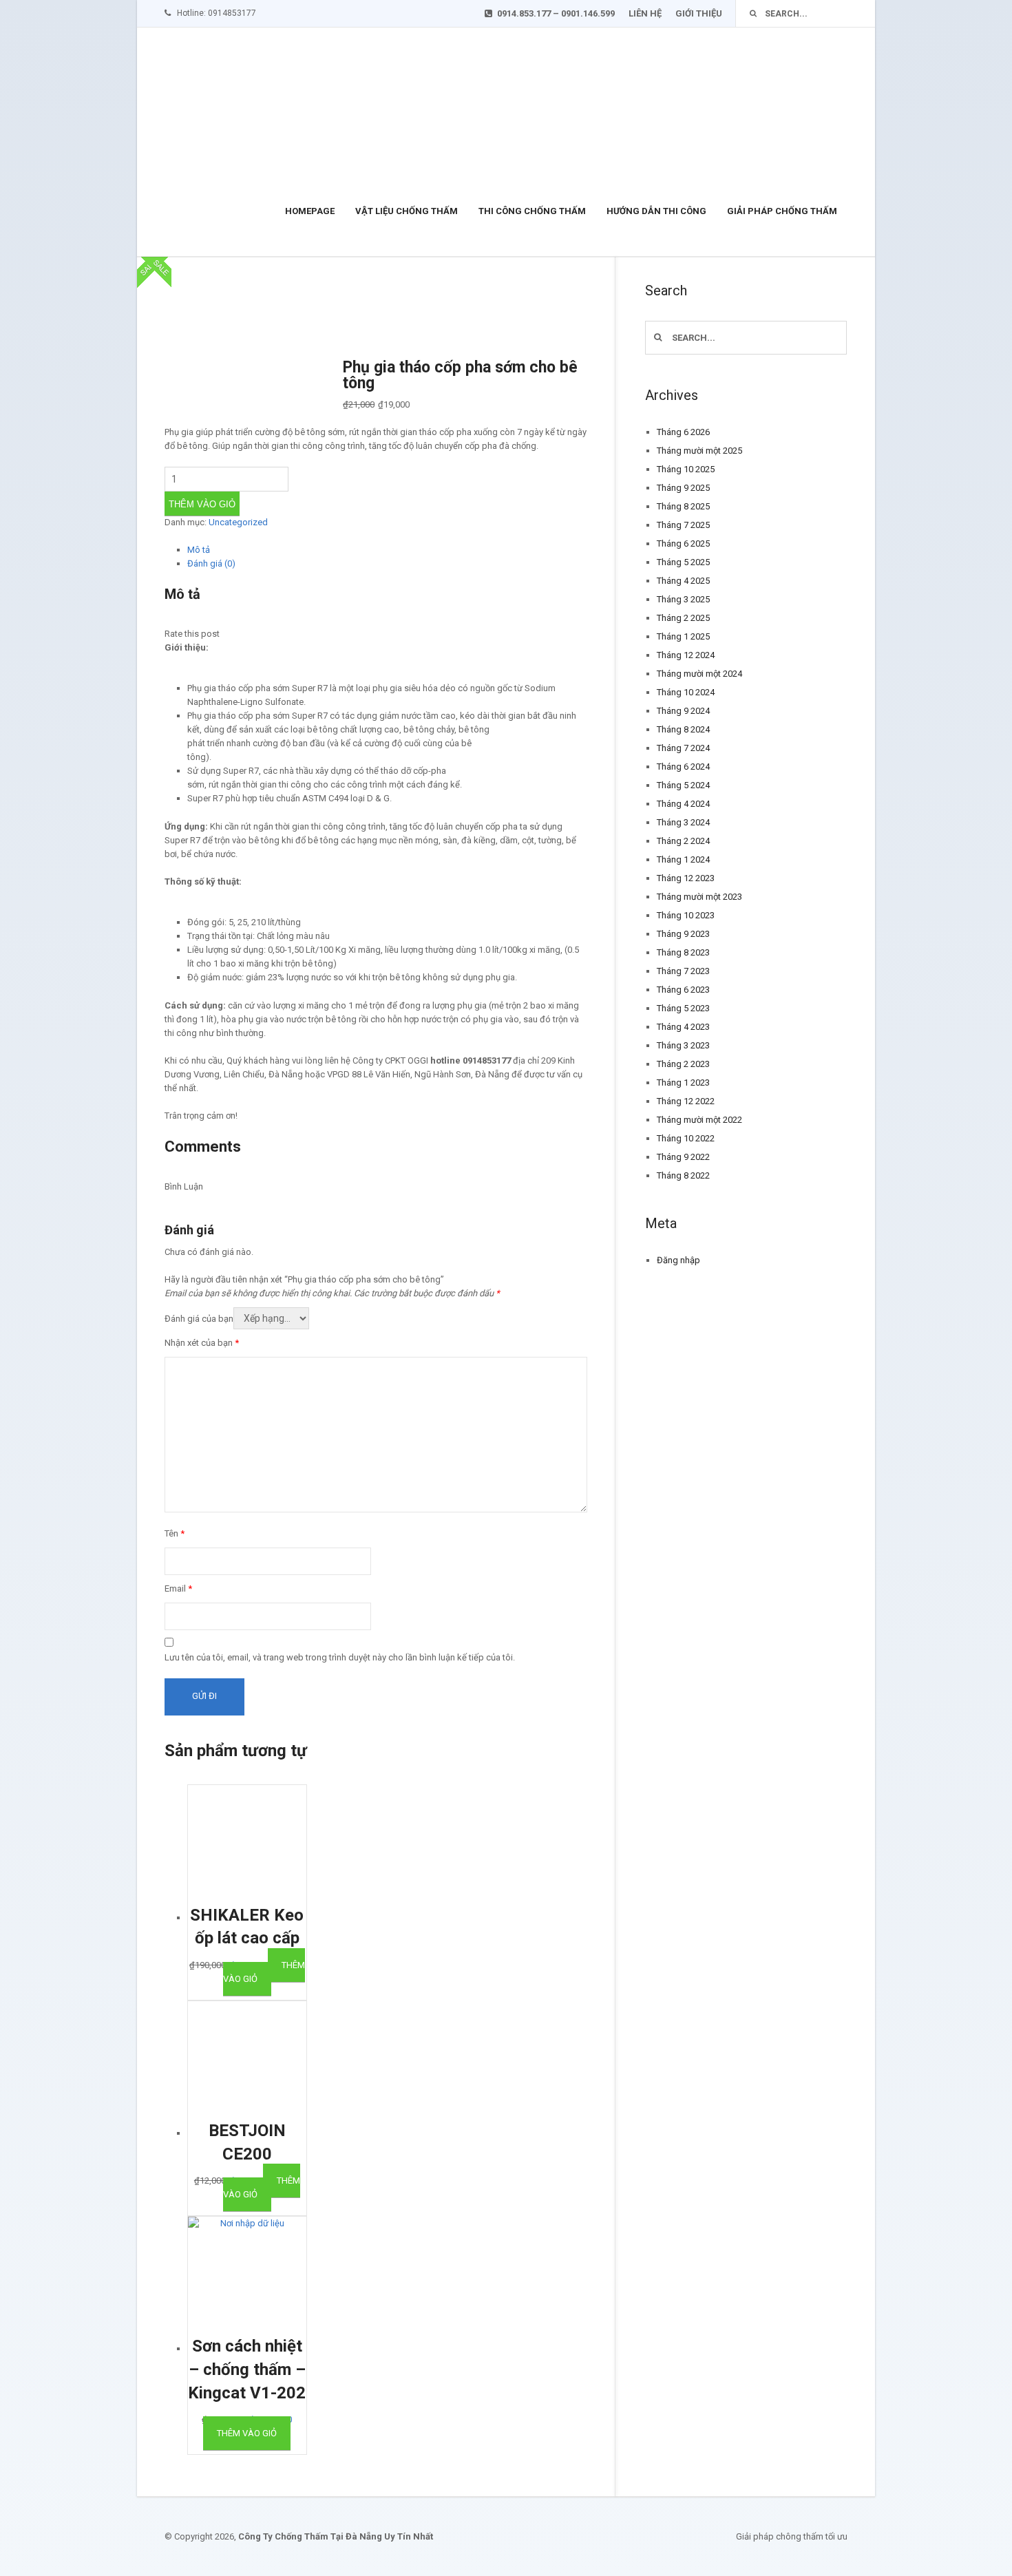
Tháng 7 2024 (683, 748)
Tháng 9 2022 (683, 1157)
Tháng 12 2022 (686, 1101)
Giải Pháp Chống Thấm (782, 211)
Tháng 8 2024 (683, 729)
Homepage (310, 211)
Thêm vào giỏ (202, 504)
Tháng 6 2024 (683, 767)
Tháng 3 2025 (683, 599)
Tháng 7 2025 (683, 525)
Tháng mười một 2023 (699, 897)
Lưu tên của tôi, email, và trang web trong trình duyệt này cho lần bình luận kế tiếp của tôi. (340, 1657)
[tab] (387, 550)
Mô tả (199, 550)
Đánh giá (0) (211, 563)
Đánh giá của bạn (199, 1319)
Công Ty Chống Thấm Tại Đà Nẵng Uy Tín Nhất (336, 2536)
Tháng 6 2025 (683, 543)
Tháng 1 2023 (683, 1083)
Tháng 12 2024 (686, 655)
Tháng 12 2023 (686, 878)
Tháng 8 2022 (683, 1175)
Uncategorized (238, 522)
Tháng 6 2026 (683, 432)
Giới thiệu (699, 13)
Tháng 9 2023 (683, 934)
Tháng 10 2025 (686, 469)
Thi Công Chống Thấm (532, 211)
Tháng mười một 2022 (699, 1120)
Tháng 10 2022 (686, 1138)
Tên (175, 1533)
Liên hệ (645, 13)
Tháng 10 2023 (686, 915)
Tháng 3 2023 (683, 1045)
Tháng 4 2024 (683, 804)
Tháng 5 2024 (683, 785)
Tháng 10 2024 (686, 692)
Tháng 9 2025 (683, 488)
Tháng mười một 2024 (699, 674)
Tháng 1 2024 (683, 859)
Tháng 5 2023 (683, 1008)
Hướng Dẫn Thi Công (656, 211)
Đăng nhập (678, 1260)
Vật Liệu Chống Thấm (407, 211)
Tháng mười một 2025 (699, 451)
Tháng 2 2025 (683, 618)
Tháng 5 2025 (683, 562)
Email (178, 1588)
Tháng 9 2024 (683, 711)
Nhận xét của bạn (202, 1343)
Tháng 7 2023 (683, 971)
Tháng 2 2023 (683, 1064)
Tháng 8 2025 (683, 506)
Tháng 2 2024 (683, 841)
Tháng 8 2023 (683, 952)
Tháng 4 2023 (683, 1027)
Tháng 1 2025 (683, 636)
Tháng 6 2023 (683, 990)
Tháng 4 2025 (683, 581)
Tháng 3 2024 (683, 822)
